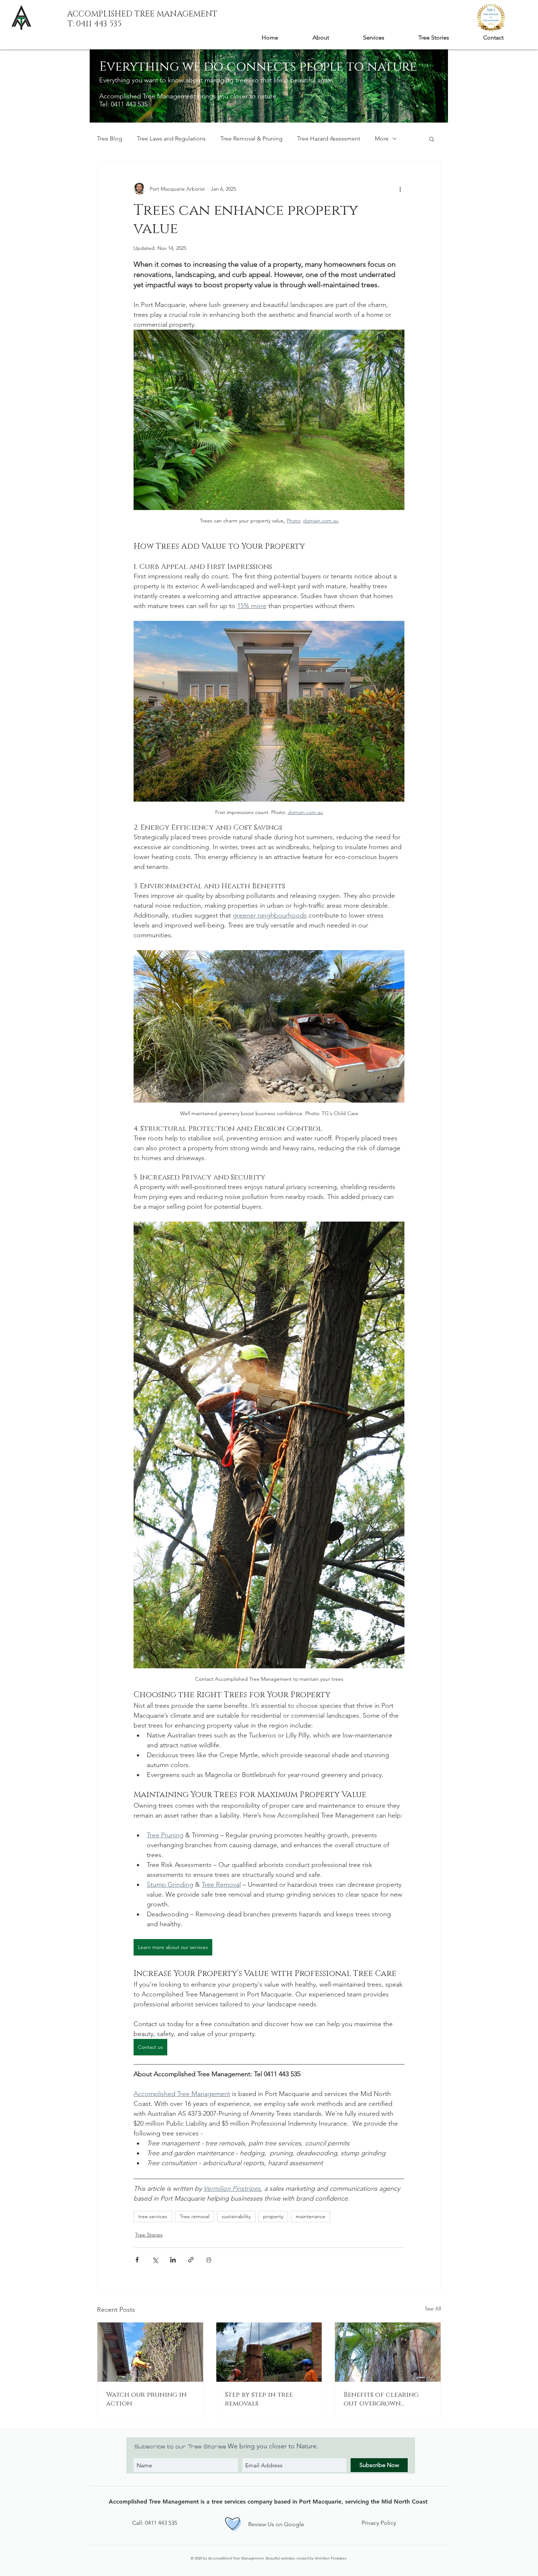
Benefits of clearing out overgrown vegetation (381, 2399)
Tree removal (195, 2216)
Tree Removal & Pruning (251, 138)
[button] (432, 139)
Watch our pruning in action (146, 2399)
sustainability (236, 2216)
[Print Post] (209, 2260)
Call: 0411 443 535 (155, 2523)
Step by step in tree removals (259, 2399)
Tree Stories (149, 2235)
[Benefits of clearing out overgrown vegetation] (388, 2352)
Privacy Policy (379, 2523)
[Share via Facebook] (137, 2260)
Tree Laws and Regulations (171, 138)
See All (433, 2309)
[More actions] (400, 189)
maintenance (311, 2216)
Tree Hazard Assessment (329, 138)
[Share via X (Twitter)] (155, 2260)
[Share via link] (191, 2260)
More (382, 138)
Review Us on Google (276, 2524)
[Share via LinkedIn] (173, 2260)
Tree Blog (110, 138)
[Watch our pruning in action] (150, 2352)
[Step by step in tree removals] (269, 2352)
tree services (153, 2216)
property (273, 2216)
